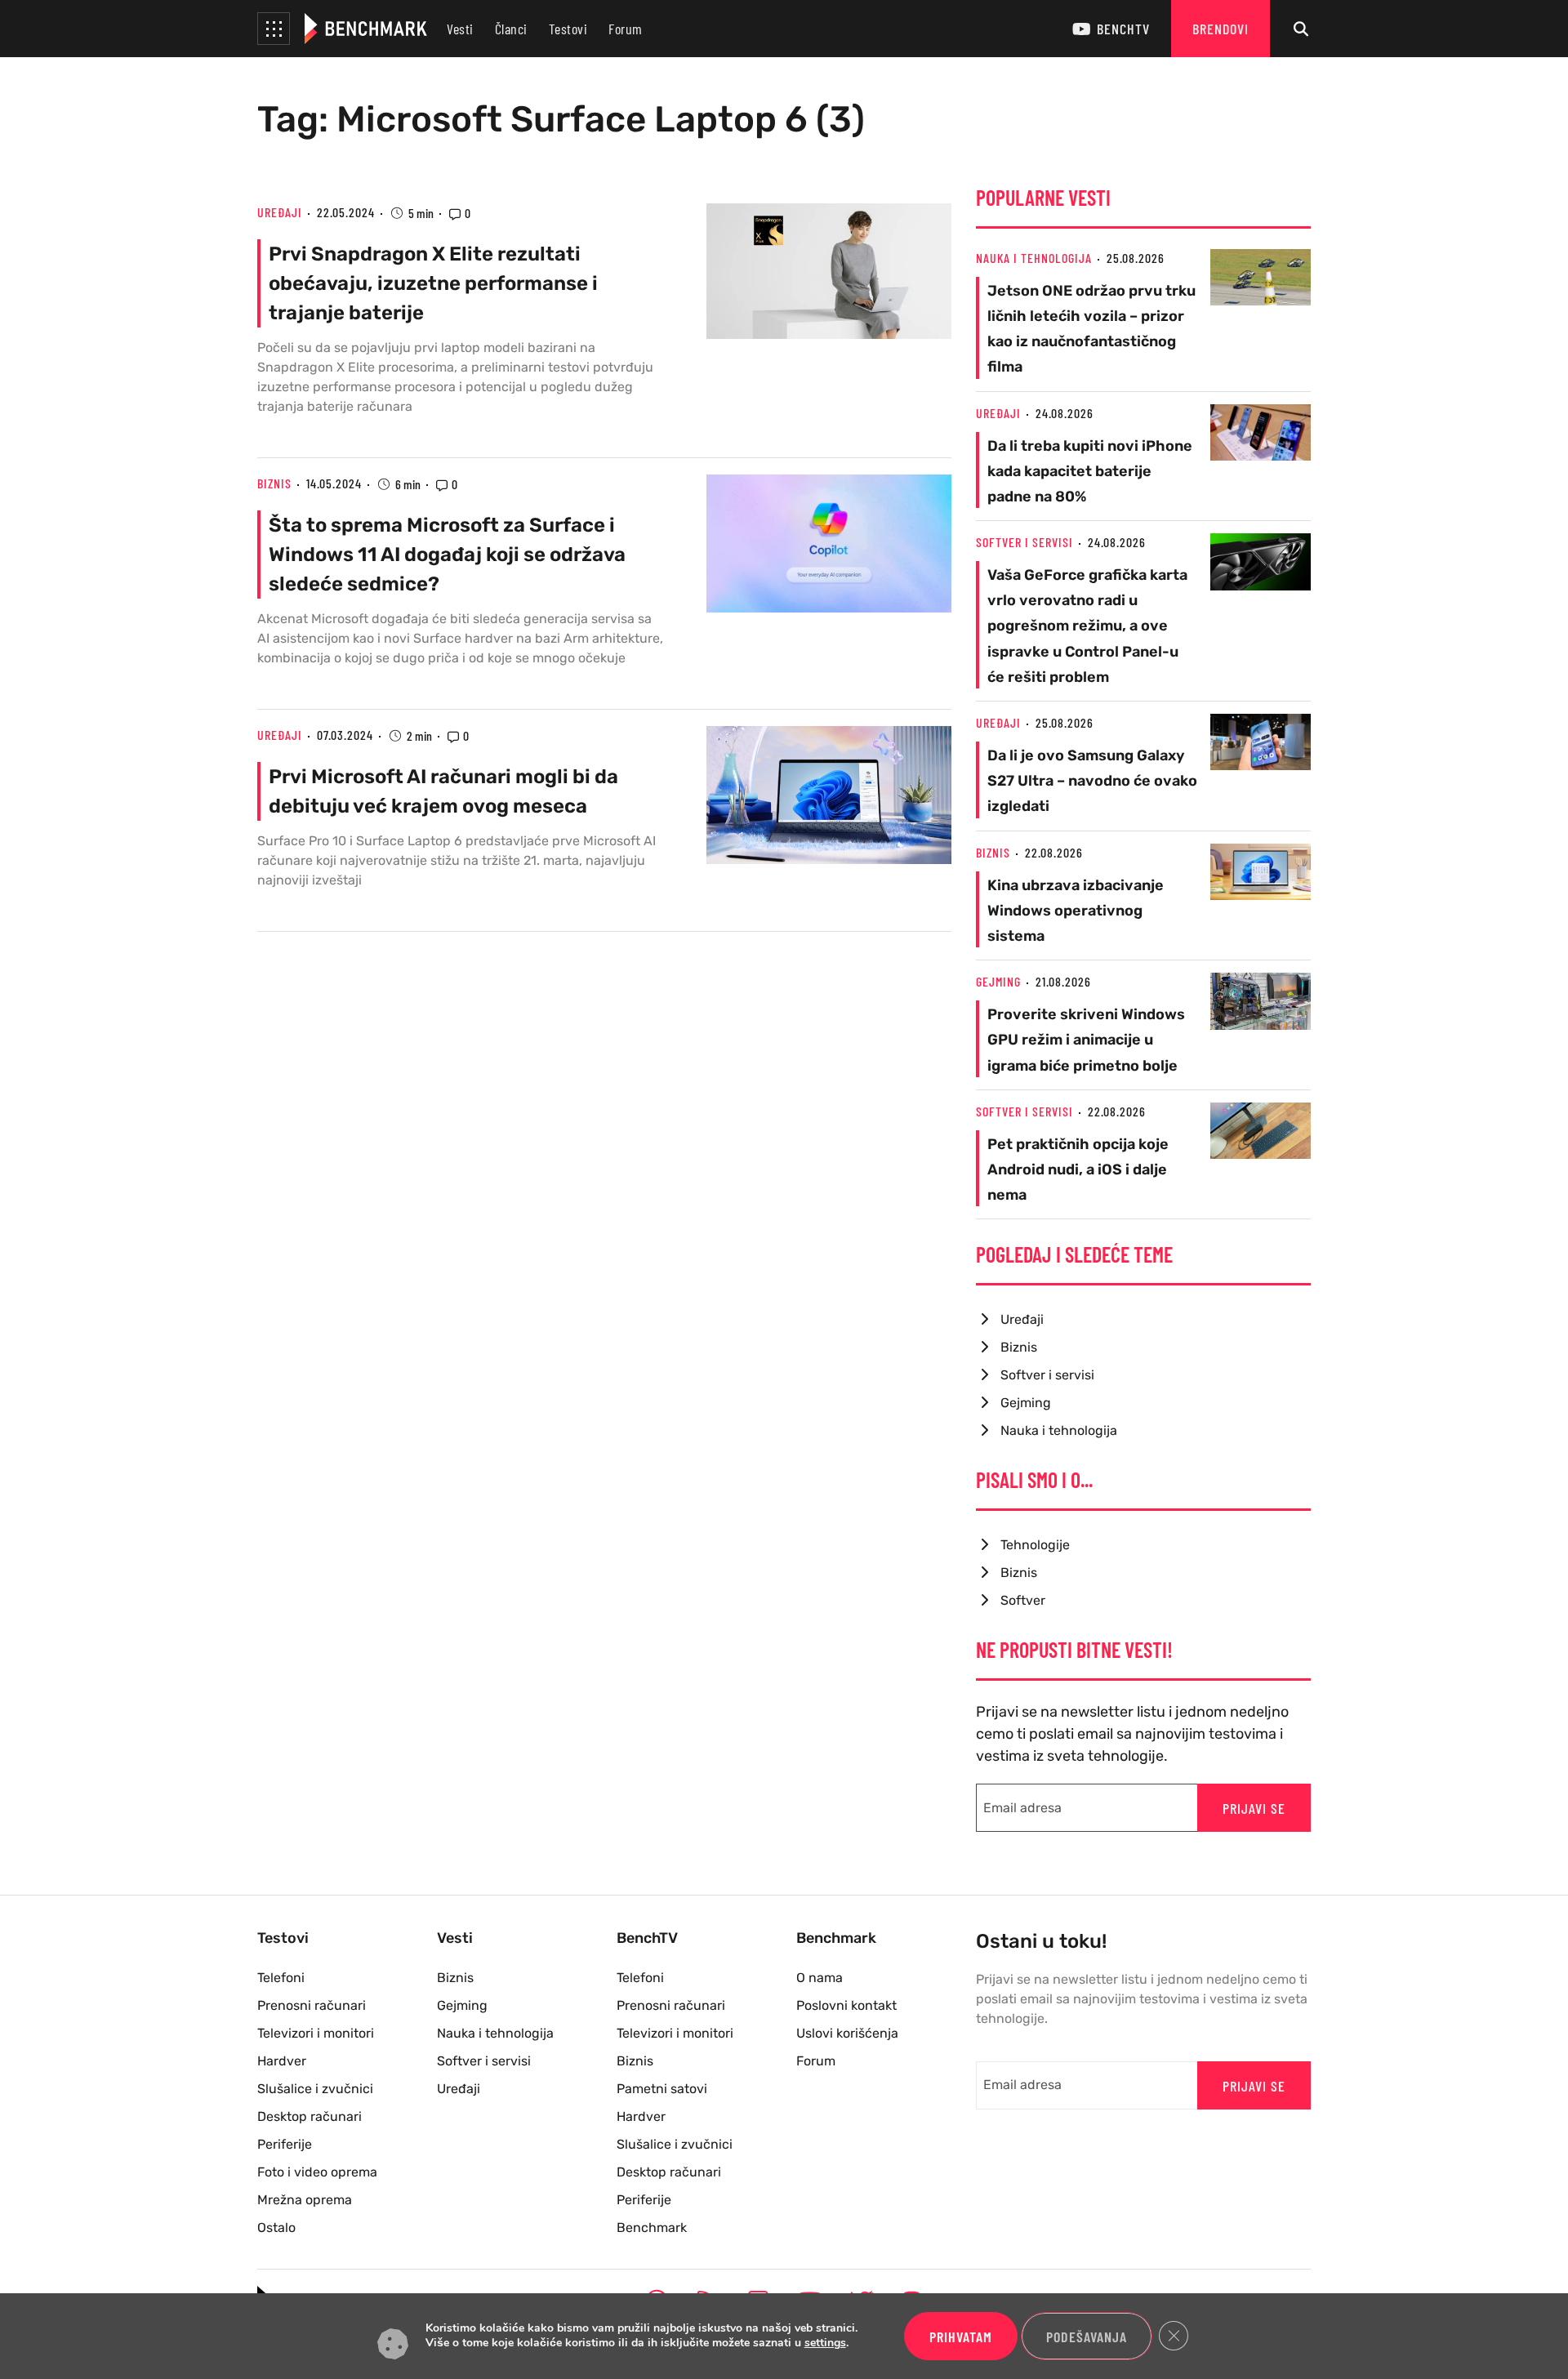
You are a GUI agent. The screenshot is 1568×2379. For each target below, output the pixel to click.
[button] (274, 29)
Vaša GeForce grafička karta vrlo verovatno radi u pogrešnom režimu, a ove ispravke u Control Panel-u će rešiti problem (1087, 626)
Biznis (274, 483)
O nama (820, 1978)
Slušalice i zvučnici (315, 2089)
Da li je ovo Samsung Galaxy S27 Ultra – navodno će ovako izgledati (1092, 781)
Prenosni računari (312, 2005)
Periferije (285, 2144)
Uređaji (280, 212)
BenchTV (1123, 29)
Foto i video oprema (317, 2172)
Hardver (282, 2061)
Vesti (460, 29)
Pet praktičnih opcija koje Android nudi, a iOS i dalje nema (1078, 1169)
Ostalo (276, 2228)
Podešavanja (1087, 2337)
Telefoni (281, 1978)
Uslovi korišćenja (847, 2033)
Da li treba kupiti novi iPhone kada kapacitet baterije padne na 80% (1090, 471)
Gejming (998, 981)
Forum (626, 29)
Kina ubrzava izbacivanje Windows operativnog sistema (1076, 911)
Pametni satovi (662, 2089)
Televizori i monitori (316, 2033)
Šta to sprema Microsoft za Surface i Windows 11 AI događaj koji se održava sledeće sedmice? (447, 555)
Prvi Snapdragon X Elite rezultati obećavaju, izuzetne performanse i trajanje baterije (433, 283)
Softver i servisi (1025, 542)
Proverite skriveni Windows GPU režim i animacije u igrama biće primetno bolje (1086, 1040)
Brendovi (1221, 29)
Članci (511, 29)
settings (825, 2344)
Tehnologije (1035, 1545)
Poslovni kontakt (846, 2005)
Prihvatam (961, 2337)
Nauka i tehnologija (1034, 258)
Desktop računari (310, 2116)
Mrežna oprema (305, 2200)
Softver (1023, 1600)
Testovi (568, 29)
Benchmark (652, 2228)
